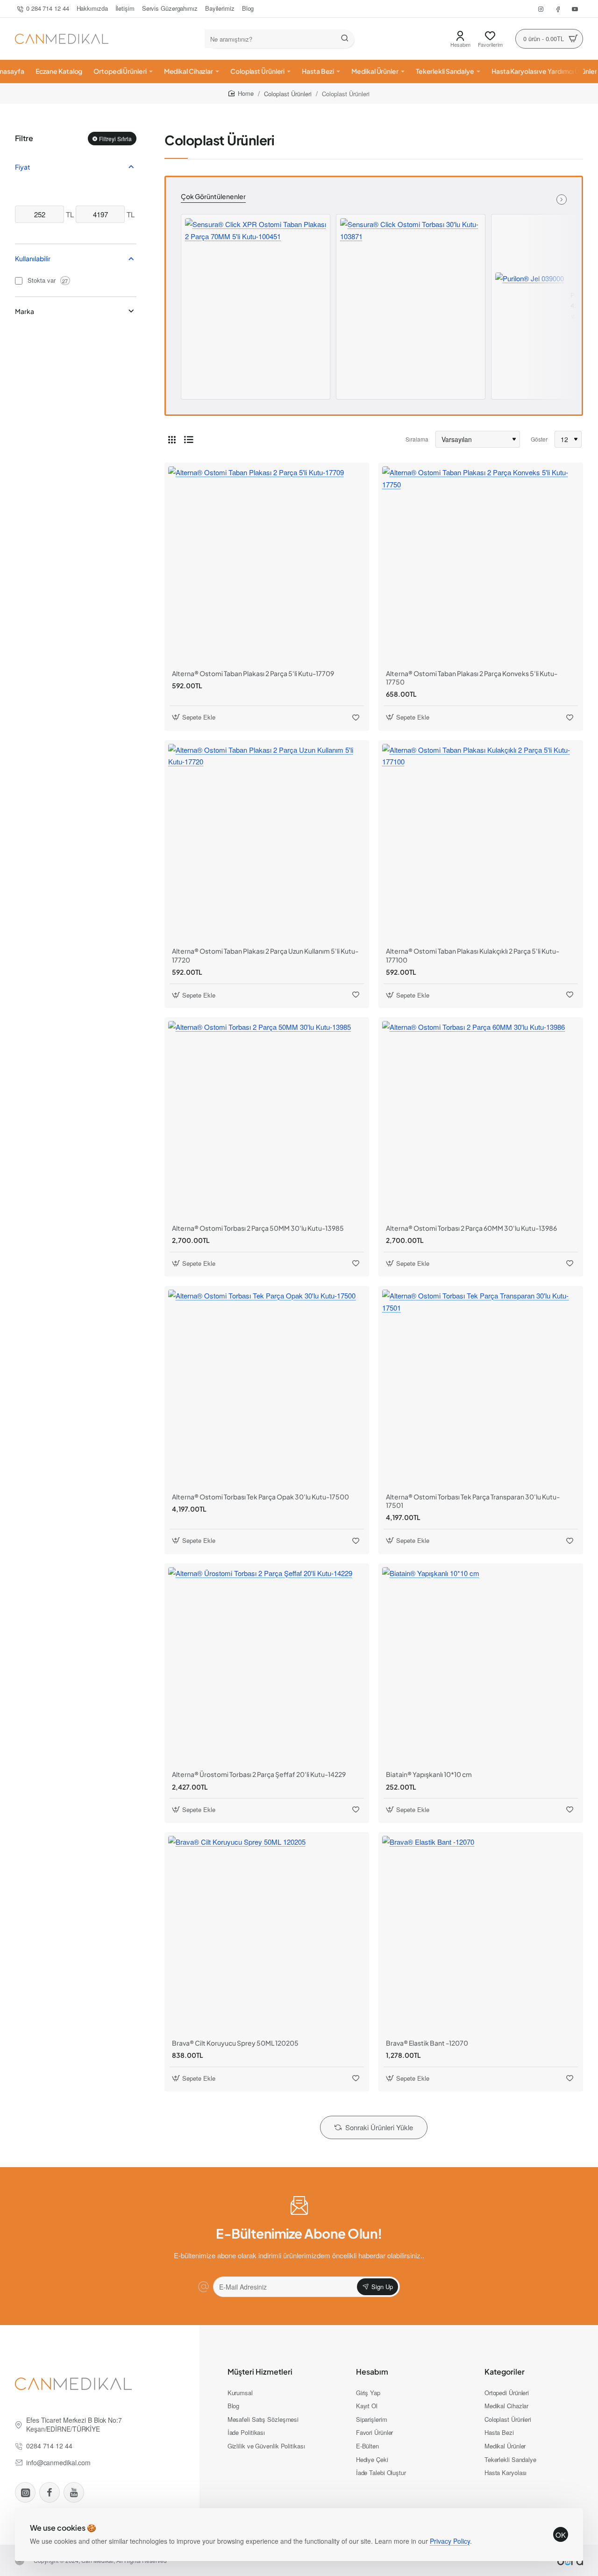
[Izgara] (172, 439)
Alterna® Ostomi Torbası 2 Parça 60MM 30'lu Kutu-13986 (471, 1228)
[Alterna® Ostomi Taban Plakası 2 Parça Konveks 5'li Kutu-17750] (481, 565)
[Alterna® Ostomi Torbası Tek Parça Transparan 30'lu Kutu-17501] (481, 1388)
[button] (574, 317)
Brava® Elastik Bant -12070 (427, 2043)
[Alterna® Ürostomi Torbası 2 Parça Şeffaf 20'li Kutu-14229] (267, 1666)
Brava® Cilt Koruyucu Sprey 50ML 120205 (235, 2043)
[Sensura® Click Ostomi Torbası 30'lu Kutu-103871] (411, 289)
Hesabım (372, 2372)
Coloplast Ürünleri (288, 94)
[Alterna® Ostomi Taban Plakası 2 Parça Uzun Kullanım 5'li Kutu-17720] (267, 842)
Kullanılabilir (33, 258)
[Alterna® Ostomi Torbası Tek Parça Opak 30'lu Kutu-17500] (267, 1388)
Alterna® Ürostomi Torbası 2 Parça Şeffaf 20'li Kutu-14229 (259, 1774)
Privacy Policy (450, 2541)
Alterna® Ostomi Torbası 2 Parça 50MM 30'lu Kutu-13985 (258, 1228)
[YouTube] (74, 2492)
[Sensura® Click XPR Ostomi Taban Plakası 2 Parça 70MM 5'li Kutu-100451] (256, 289)
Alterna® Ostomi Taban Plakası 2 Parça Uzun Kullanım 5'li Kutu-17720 (265, 955)
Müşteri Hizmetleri (260, 2372)
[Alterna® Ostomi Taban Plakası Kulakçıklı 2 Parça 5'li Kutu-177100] (481, 842)
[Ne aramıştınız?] (345, 39)
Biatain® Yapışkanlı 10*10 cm (429, 1774)
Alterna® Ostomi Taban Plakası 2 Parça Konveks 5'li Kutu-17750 (472, 678)
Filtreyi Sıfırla (115, 138)
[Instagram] (25, 2492)
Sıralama (417, 439)
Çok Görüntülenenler (213, 196)
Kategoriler (505, 2372)
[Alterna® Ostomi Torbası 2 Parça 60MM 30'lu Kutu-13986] (481, 1120)
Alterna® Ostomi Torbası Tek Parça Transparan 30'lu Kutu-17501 (473, 1501)
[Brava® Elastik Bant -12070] (481, 1934)
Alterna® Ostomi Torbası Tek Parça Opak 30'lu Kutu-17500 (260, 1497)
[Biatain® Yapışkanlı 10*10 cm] (481, 1666)
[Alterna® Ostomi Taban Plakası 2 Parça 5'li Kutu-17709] (267, 565)
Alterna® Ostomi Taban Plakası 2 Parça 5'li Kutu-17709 (253, 673)
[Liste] (189, 439)
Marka (25, 311)
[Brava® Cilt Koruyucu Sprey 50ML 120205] (267, 1934)
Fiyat (23, 167)
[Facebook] (50, 2492)
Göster (539, 439)
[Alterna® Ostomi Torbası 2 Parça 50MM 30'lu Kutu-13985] (267, 1120)
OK (561, 2535)
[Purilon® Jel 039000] (530, 307)
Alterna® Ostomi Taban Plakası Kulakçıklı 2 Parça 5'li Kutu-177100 (473, 955)
